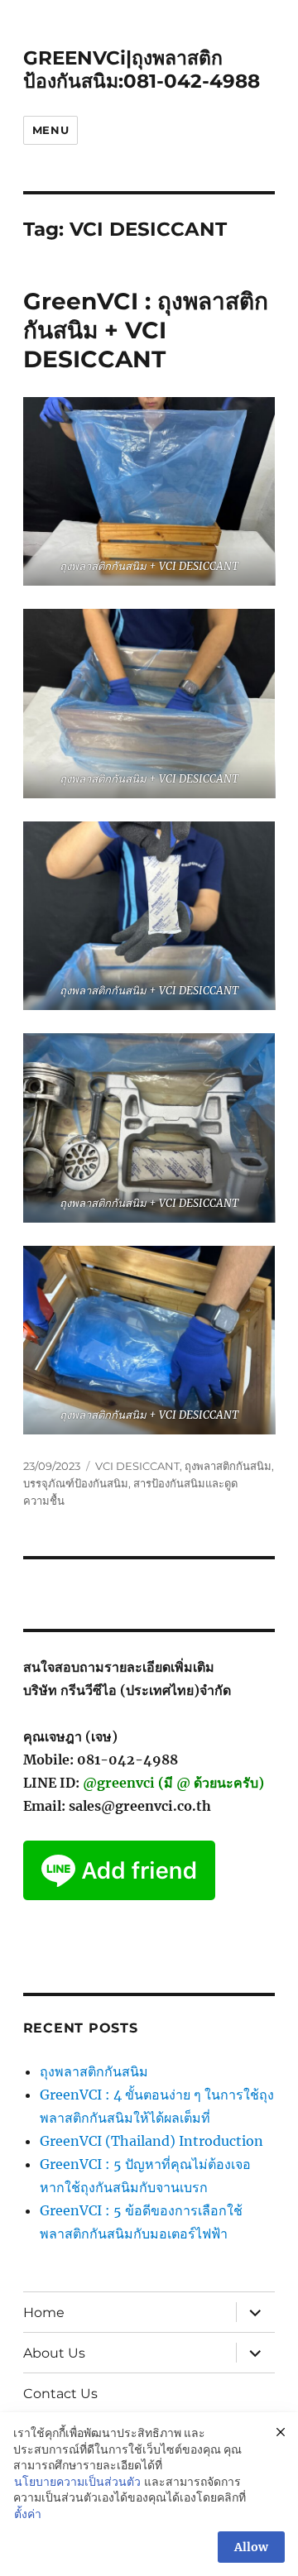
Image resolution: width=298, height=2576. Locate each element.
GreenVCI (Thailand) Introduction (151, 2141)
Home (44, 2313)
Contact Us (60, 2394)
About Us (54, 2353)
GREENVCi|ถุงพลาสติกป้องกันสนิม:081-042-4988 (142, 69)
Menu (50, 130)
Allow (251, 2547)
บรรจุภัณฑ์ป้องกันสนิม (76, 1483)
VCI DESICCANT (137, 1466)
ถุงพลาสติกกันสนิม (228, 1466)
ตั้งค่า (28, 2514)
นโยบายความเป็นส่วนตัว (77, 2482)
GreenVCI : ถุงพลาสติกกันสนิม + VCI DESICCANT (146, 330)
